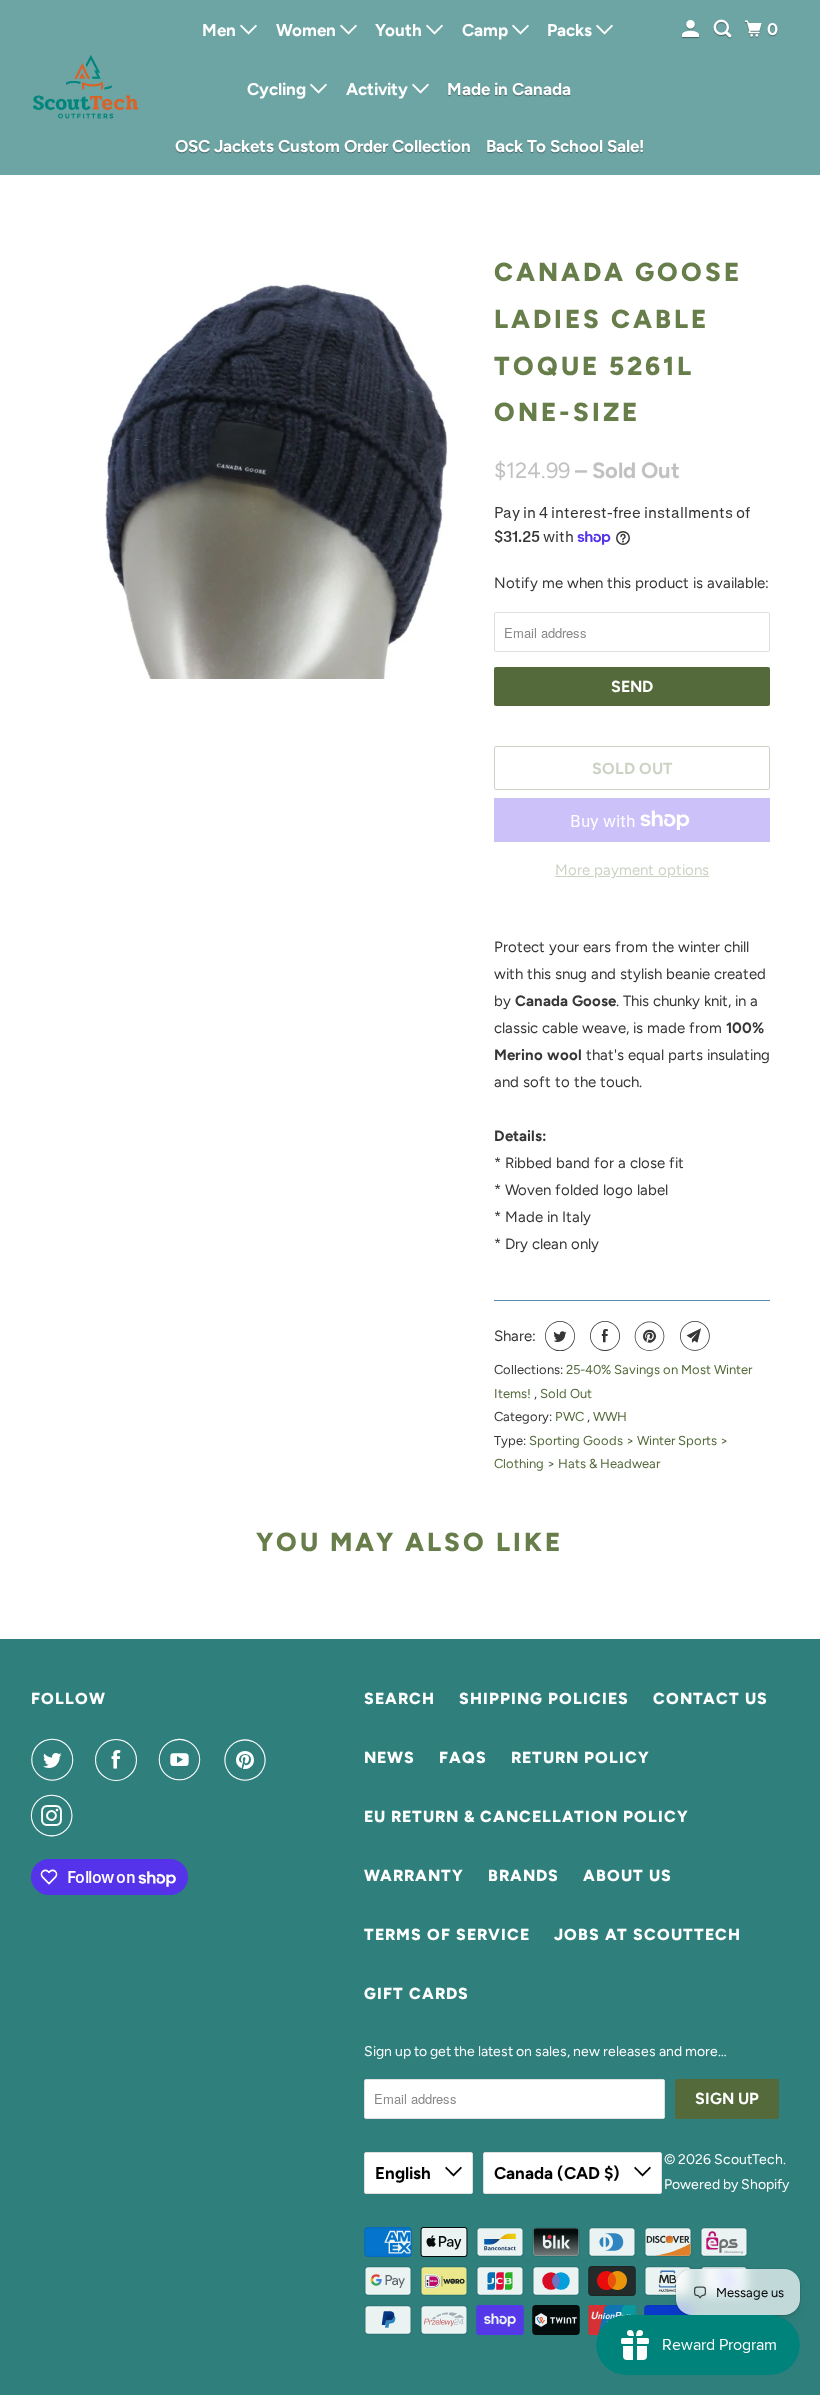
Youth (400, 30)
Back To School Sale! (565, 146)
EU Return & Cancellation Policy (526, 1816)
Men (221, 30)
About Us (627, 1875)
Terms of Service (447, 1934)
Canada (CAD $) (559, 2173)
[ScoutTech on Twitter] (56, 1760)
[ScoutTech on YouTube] (184, 1760)
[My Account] (692, 29)
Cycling (278, 89)
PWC (571, 1416)
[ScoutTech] (86, 87)
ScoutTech (748, 2159)
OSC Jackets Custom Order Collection (323, 146)
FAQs (463, 1757)
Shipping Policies (544, 1698)
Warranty (414, 1875)
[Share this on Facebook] (602, 1336)
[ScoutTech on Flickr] (99, 1816)
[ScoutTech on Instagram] (56, 1816)
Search (399, 1698)
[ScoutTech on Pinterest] (249, 1760)
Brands (523, 1875)
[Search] (724, 29)
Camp (487, 30)
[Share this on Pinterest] (647, 1336)
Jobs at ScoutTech (647, 1934)
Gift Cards (416, 1993)
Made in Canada (509, 89)
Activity (379, 89)
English (405, 2173)
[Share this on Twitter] (557, 1336)
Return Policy (580, 1757)
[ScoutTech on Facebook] (120, 1760)
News (389, 1757)
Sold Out (566, 1393)
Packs (571, 30)
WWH (610, 1416)
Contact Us (710, 1698)
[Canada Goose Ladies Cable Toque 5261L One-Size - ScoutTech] (262, 462)
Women (308, 30)
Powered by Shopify (726, 2184)
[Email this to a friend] (692, 1336)
